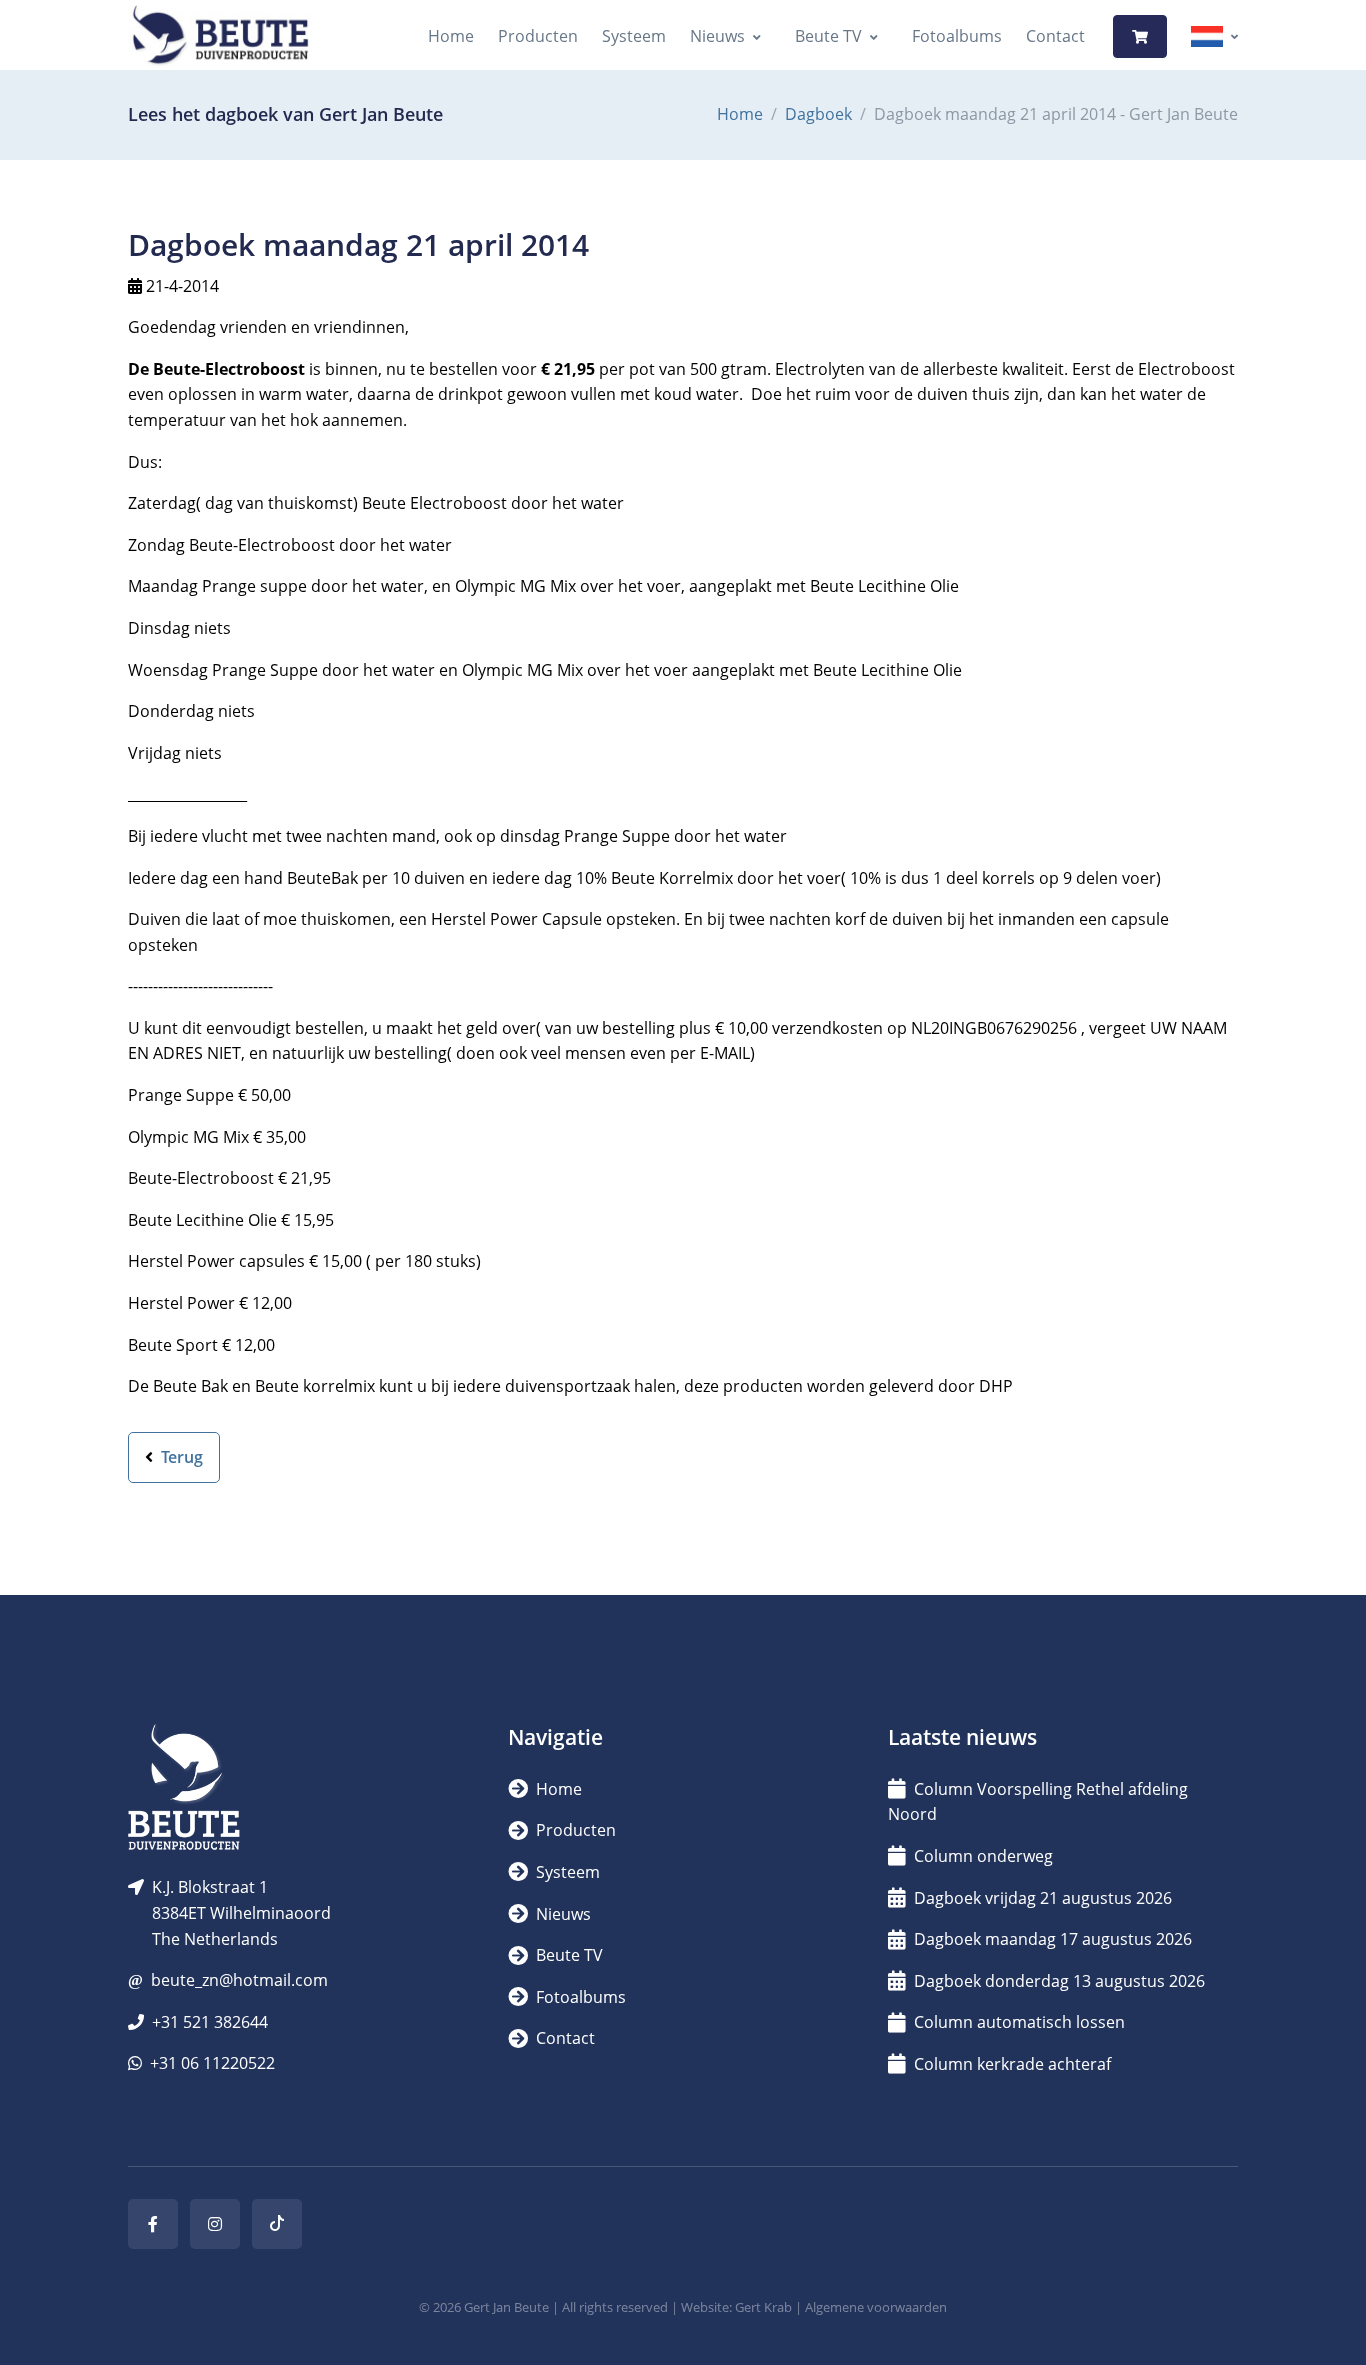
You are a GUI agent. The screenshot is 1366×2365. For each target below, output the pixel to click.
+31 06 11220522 (212, 2063)
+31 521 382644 (210, 2022)
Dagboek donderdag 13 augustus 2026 (1059, 1981)
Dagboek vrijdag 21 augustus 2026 (1043, 1898)
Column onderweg (983, 1856)
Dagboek (818, 114)
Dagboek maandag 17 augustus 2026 (1053, 1939)
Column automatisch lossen (1019, 2022)
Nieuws (717, 36)
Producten (538, 36)
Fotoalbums (957, 36)
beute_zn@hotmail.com (239, 1980)
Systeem (634, 36)
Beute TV (828, 36)
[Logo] (220, 36)
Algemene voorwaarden (876, 2307)
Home (451, 36)
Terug (180, 1457)
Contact (1055, 36)
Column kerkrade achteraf (1012, 2064)
